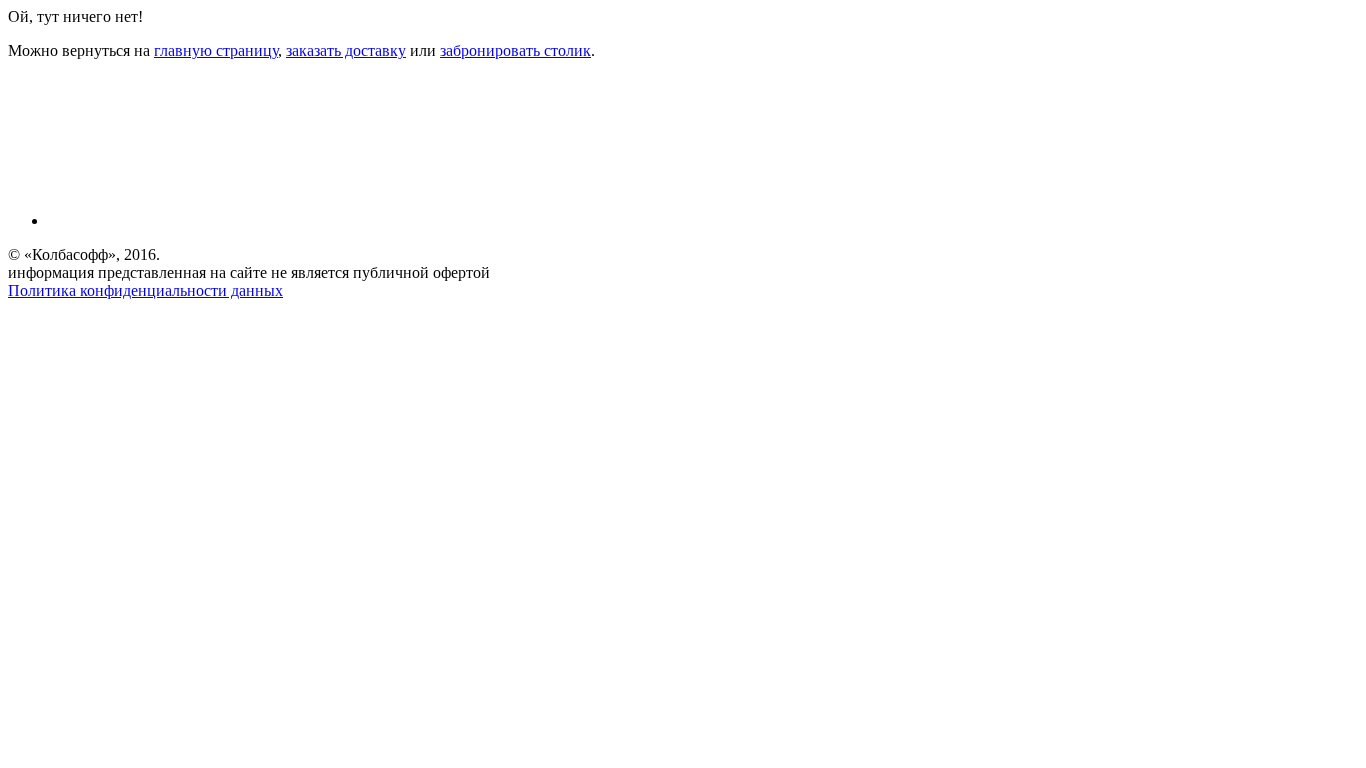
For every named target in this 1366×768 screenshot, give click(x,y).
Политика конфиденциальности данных (145, 290)
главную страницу (216, 50)
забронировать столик (515, 50)
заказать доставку (346, 50)
